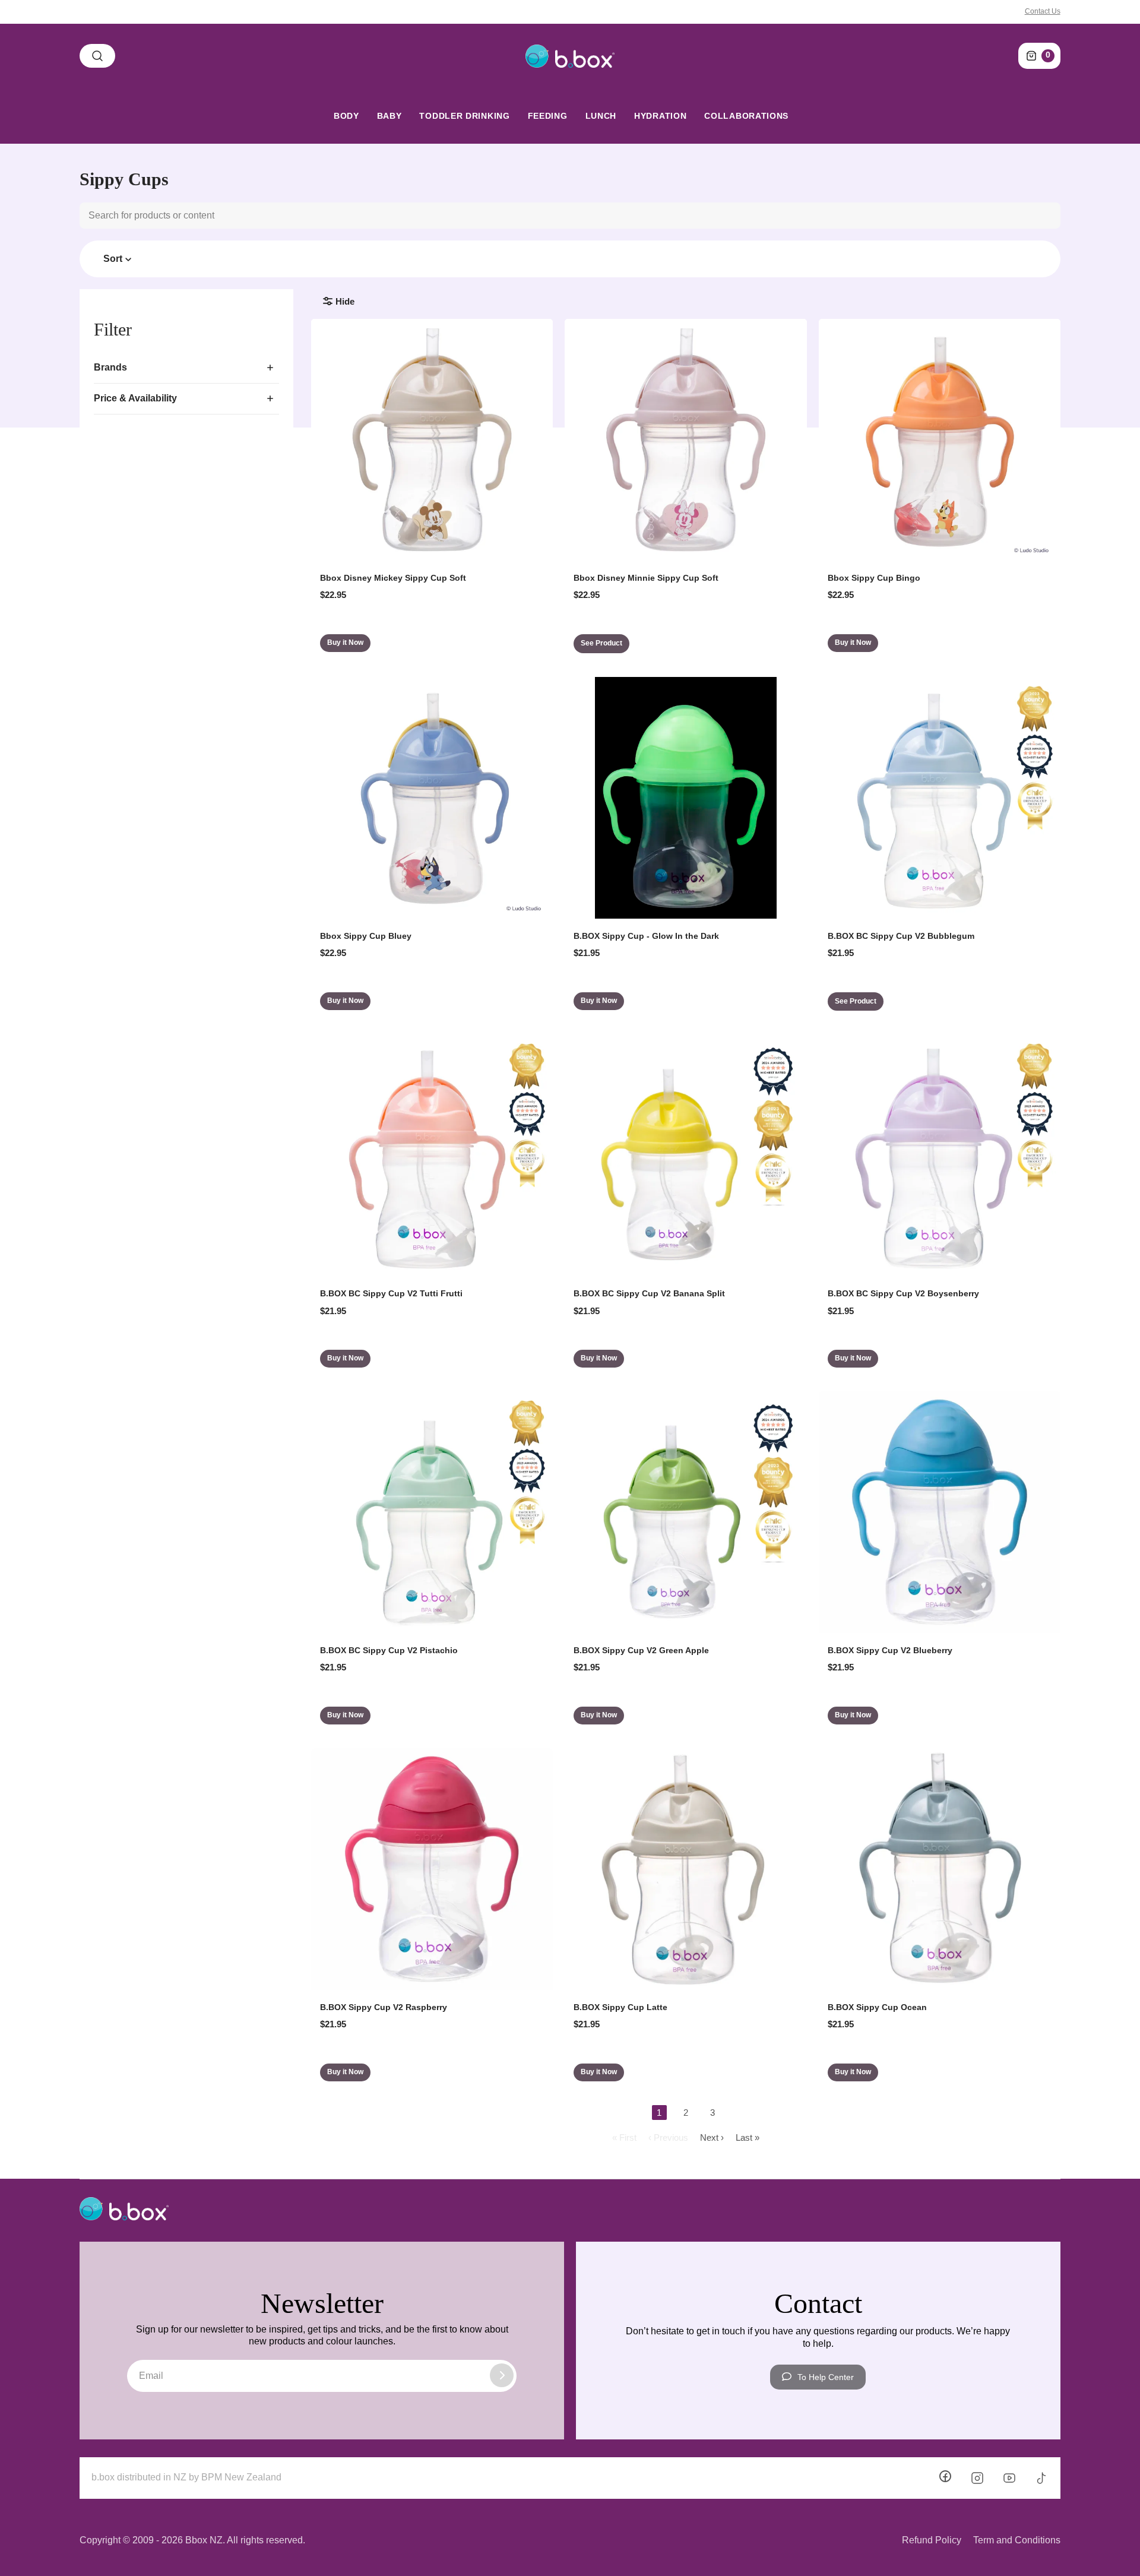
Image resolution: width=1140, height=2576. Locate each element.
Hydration (660, 116)
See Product (601, 643)
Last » (748, 2137)
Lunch (601, 116)
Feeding (548, 116)
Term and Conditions (1017, 2540)
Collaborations (746, 116)
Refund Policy (932, 2540)
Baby (389, 116)
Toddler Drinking (464, 116)
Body (346, 116)
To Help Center (826, 2377)
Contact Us (1043, 11)
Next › (712, 2137)
